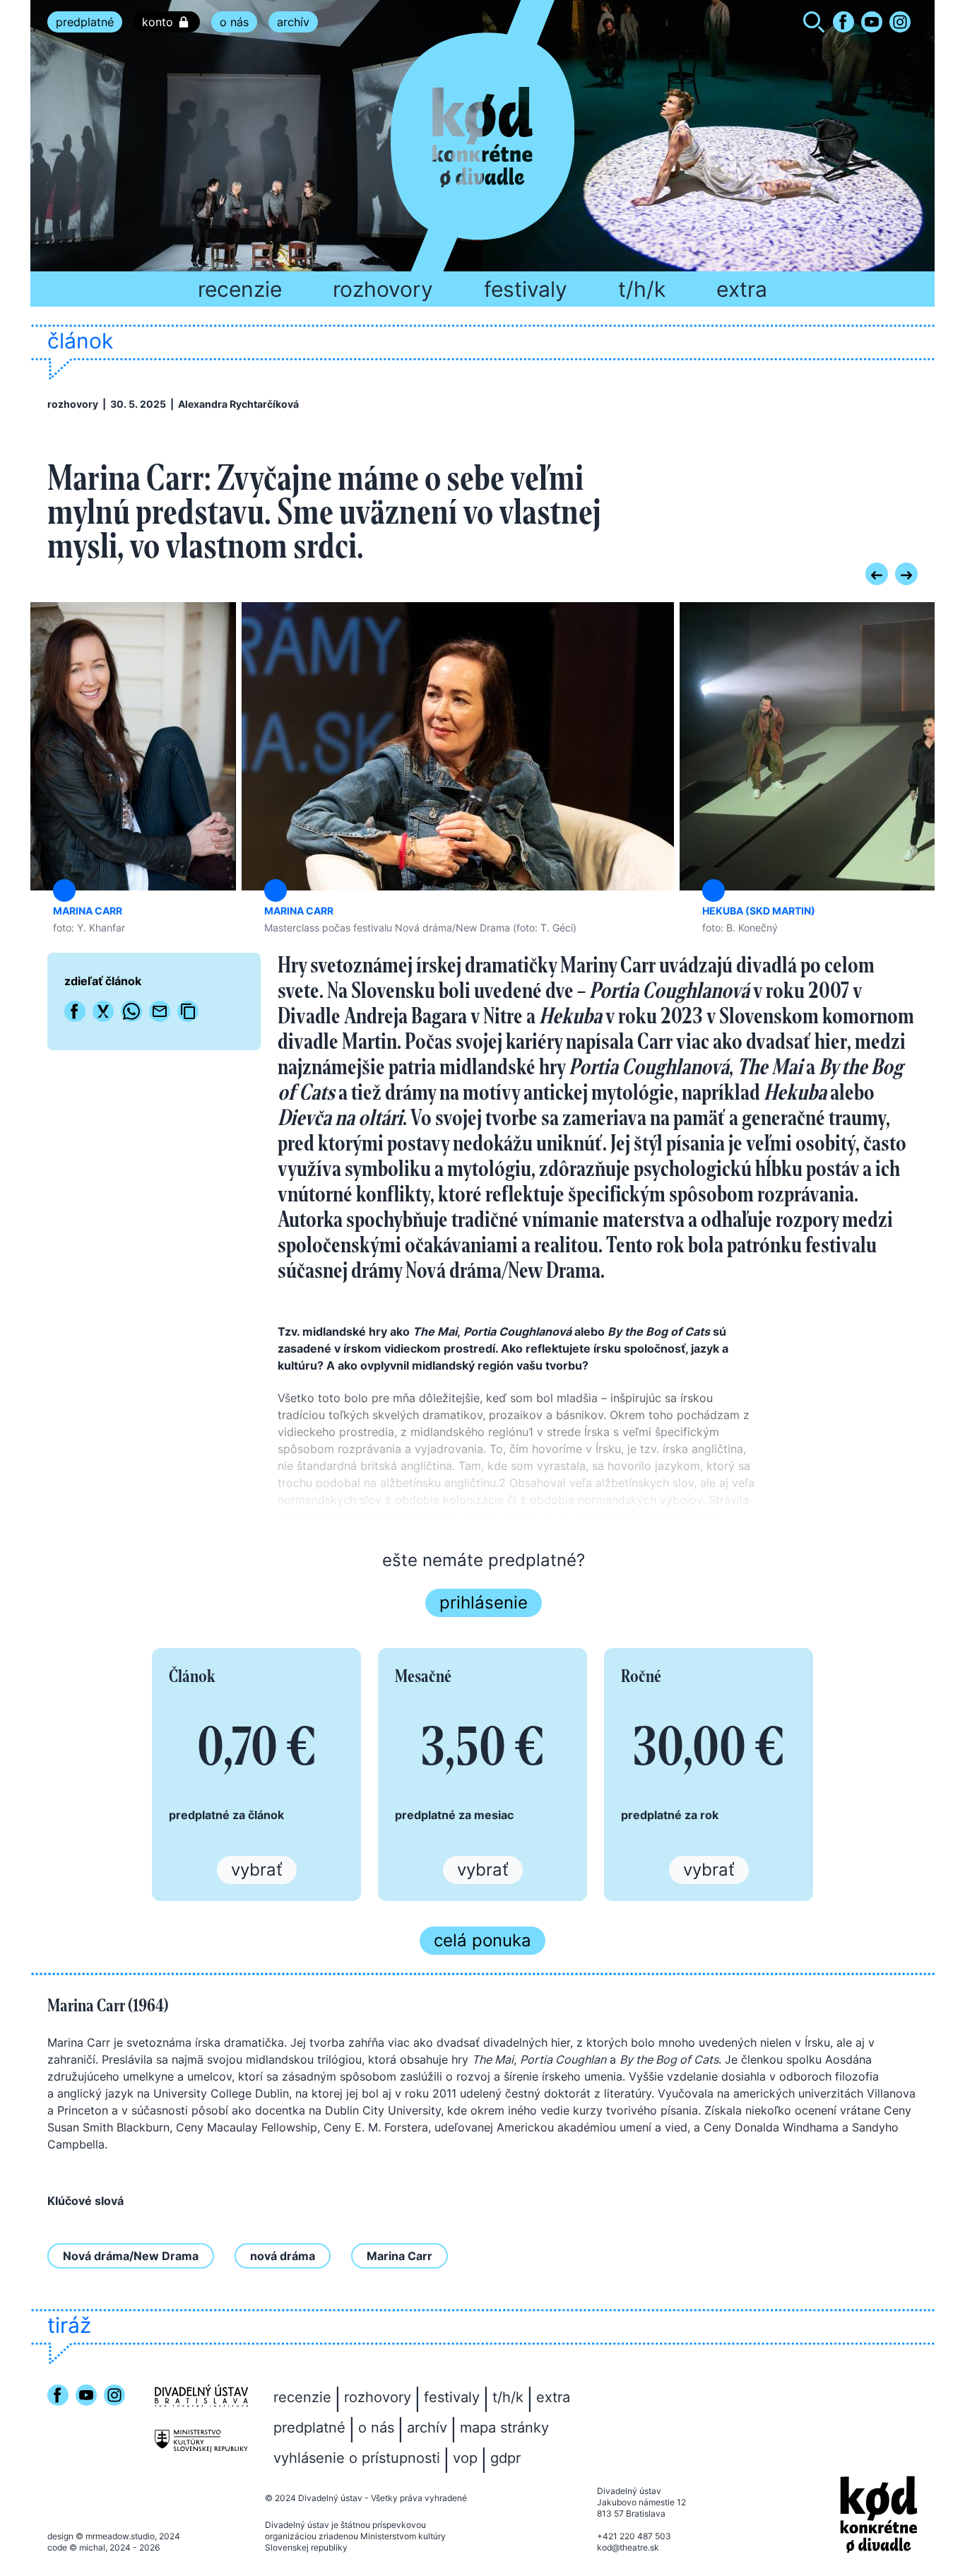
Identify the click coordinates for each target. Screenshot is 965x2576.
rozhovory (383, 289)
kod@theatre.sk (628, 2547)
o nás (234, 22)
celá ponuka (482, 1940)
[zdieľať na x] (103, 1011)
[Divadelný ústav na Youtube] (872, 22)
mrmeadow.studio (120, 2536)
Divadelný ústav (330, 2498)
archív (293, 22)
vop (465, 2458)
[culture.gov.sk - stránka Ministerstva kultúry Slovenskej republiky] (201, 2441)
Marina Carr (399, 2256)
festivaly (526, 289)
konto (158, 22)
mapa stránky (504, 2428)
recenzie (240, 289)
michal (92, 2547)
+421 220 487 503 (634, 2536)
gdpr (505, 2458)
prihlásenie (484, 1602)
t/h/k (642, 289)
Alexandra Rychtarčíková (238, 404)
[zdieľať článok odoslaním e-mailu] (160, 1011)
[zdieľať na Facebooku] (75, 1011)
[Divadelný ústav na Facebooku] (843, 22)
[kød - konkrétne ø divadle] (879, 2515)
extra (742, 289)
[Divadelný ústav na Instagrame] (900, 22)
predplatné (85, 22)
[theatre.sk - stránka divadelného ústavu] (201, 2396)
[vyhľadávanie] (814, 24)
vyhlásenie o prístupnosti (357, 2458)
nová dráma (283, 2256)
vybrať (257, 1870)
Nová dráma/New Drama (131, 2256)
